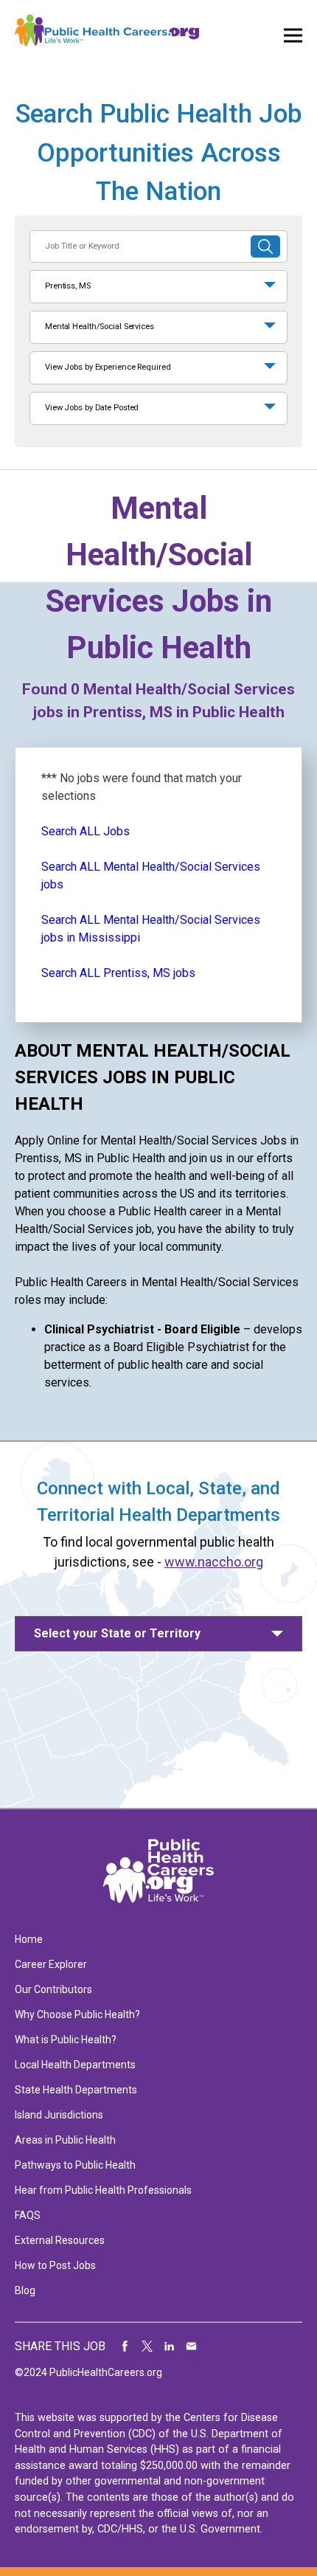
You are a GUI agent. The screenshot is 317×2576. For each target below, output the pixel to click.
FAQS (28, 2215)
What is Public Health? (66, 2040)
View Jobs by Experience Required (108, 367)
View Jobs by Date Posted (92, 408)
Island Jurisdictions (59, 2115)
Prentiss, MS (68, 286)
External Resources (60, 2240)
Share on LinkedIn (170, 2347)
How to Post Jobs (55, 2265)
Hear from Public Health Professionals (103, 2190)
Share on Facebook (125, 2347)
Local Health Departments (75, 2065)
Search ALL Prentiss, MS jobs (118, 973)
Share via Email (192, 2347)
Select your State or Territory (117, 1633)
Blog (25, 2290)
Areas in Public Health (65, 2140)
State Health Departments (76, 2090)
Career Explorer (51, 1964)
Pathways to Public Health (75, 2165)
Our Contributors (53, 1989)
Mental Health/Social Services (100, 327)
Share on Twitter (147, 2347)
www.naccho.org (214, 1562)
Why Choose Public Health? (77, 2014)
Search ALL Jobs (86, 831)
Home (29, 1939)
